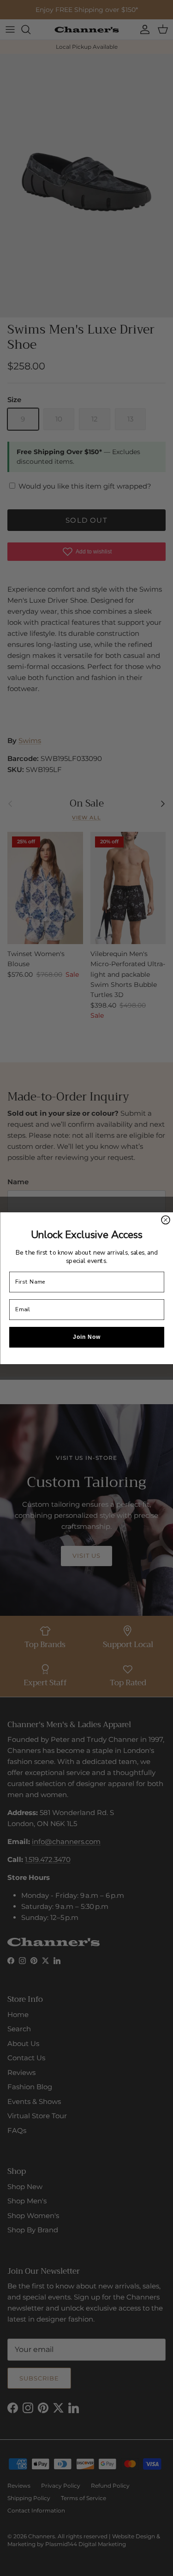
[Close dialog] (166, 1220)
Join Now (86, 1337)
